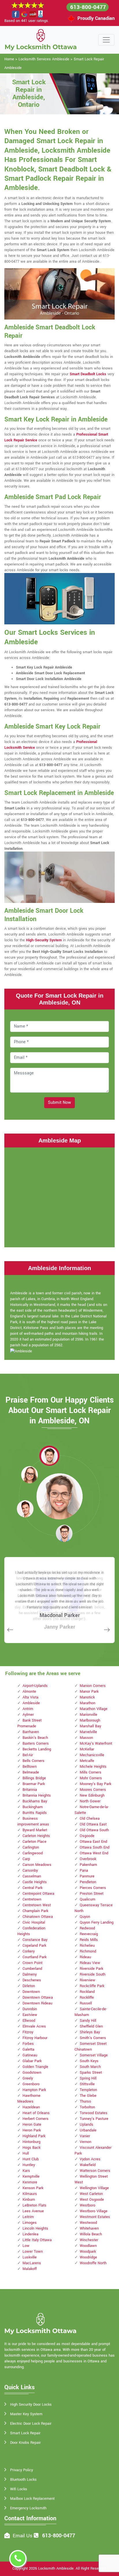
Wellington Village (94, 2188)
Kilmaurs (30, 2194)
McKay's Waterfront (96, 1744)
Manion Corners (93, 1686)
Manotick (87, 1697)
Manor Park (89, 1692)
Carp (26, 1859)
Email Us (23, 2536)
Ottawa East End (93, 1842)
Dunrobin (30, 2009)
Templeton (88, 2090)
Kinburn (29, 2200)
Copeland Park (34, 1946)
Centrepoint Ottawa (38, 1894)
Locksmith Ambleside (56, 2568)
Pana (84, 1871)
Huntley (29, 2165)
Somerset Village (94, 2055)
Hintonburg (31, 2142)
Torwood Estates (94, 2113)
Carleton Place (35, 1842)
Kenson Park (33, 2188)
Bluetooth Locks (23, 2480)
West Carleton (91, 2194)
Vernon (85, 2142)
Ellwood (29, 2021)
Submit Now (59, 1103)
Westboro (88, 2205)
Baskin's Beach (35, 1738)
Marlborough (90, 1720)
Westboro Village (94, 2211)
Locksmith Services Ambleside (44, 59)
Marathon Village (94, 1709)
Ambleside (31, 1703)
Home (9, 59)
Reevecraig (89, 1934)
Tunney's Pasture (94, 2119)
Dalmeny (30, 1974)
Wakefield (88, 2165)
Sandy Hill (88, 2021)
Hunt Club (31, 2159)
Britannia (30, 1790)
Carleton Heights (36, 1836)
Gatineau (30, 2055)
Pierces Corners (93, 1888)
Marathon (88, 1703)
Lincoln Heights (35, 2228)
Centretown (32, 1899)
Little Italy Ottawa (37, 2240)
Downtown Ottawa (38, 1998)
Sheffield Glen (91, 2026)
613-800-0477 (88, 7)
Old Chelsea (90, 1819)
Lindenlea (30, 2234)
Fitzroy (28, 2032)
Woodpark (88, 2252)
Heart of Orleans (36, 2113)
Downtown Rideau (37, 2003)
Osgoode (87, 1836)
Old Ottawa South (94, 1830)
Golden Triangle (35, 2067)
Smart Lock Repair (25, 2433)
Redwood (87, 1928)
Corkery (29, 1951)
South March (90, 2067)
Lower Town (33, 2252)
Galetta (28, 2049)
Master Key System (26, 2414)
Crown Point (32, 1963)
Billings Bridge (34, 1778)
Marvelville (88, 1732)
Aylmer (28, 1715)
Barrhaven (31, 1732)
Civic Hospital (34, 1922)
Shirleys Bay (90, 2032)
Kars (26, 2171)
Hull (26, 2153)
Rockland (87, 1992)
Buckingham (33, 1807)
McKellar (87, 1749)
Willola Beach (91, 2234)
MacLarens (32, 2263)
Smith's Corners (93, 2038)
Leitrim (28, 2217)
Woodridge (88, 2257)
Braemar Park (34, 1784)
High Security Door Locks (31, 2405)
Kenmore (30, 2182)
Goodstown (32, 2073)
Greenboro (31, 2084)
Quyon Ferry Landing (97, 1922)
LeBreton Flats (35, 2205)
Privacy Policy (22, 2470)
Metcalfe (87, 1761)
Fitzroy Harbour (35, 2038)
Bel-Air (28, 1755)
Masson (86, 1738)
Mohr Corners (91, 1778)
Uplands (87, 2125)
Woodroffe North (93, 2263)
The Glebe (88, 2096)
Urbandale (88, 2130)
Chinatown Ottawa (38, 1917)
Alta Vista (30, 1697)
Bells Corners (34, 1761)
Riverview (88, 1980)
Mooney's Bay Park (95, 1784)
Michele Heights (93, 1767)
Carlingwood (33, 1853)
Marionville (89, 1715)
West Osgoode (92, 2200)
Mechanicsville (92, 1755)
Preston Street (92, 1894)
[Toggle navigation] (106, 40)
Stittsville (87, 2084)
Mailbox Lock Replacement (32, 2499)
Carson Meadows (37, 1865)
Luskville (30, 2257)
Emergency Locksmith (28, 2508)
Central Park (32, 1888)
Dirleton (29, 1986)
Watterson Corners (95, 2171)
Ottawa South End (95, 1847)
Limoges (30, 2223)
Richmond (88, 1951)
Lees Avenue (33, 2211)
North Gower (90, 1801)
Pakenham (88, 1865)
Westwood (88, 2223)
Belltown (30, 1767)
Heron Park (32, 2130)
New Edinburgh (92, 1795)
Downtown (31, 1992)
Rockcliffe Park (92, 1986)
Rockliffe (87, 1998)
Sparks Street (91, 2073)
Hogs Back (31, 2148)
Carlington (31, 1847)
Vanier (85, 2136)
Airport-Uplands (35, 1686)
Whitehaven (89, 2228)
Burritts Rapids (35, 1813)
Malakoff (30, 2269)
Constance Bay (35, 1940)
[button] (49, 1456)
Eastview (30, 2015)
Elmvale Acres (34, 2026)
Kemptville (31, 2176)
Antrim (28, 1709)
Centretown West (37, 1905)
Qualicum (88, 1899)
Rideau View (90, 1963)
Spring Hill (88, 2078)
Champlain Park (35, 1911)
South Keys (89, 2061)
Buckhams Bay (35, 1801)
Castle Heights (35, 1882)
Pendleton (88, 1882)
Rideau (85, 1957)
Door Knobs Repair (25, 2443)
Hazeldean (31, 2107)
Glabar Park (32, 2061)
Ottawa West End (94, 1853)
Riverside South (93, 1974)
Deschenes (32, 1980)
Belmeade (31, 1772)
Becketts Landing (37, 1749)
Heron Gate (32, 2125)
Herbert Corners (36, 2119)
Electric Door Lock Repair (31, 2424)
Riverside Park (91, 1969)
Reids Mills (89, 1940)
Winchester (89, 2240)
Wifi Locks (19, 2489)
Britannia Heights (37, 1795)
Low (26, 2246)
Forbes (28, 2044)
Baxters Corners (36, 1744)
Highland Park (34, 2136)
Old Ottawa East (93, 1824)
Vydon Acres (90, 2159)
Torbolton (87, 2107)
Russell (86, 2003)
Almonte (29, 1692)
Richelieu (87, 1946)
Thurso (85, 2101)
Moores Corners (93, 1790)
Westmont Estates (95, 2217)
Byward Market (35, 1830)
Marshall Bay (90, 1726)
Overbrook (88, 1859)
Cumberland (32, 1969)
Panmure (87, 1876)
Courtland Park (35, 1957)
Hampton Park (34, 2090)
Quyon (85, 1917)
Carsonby (30, 1871)
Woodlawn (88, 2246)
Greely (28, 2078)
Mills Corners (91, 1772)
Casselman (32, 1876)
